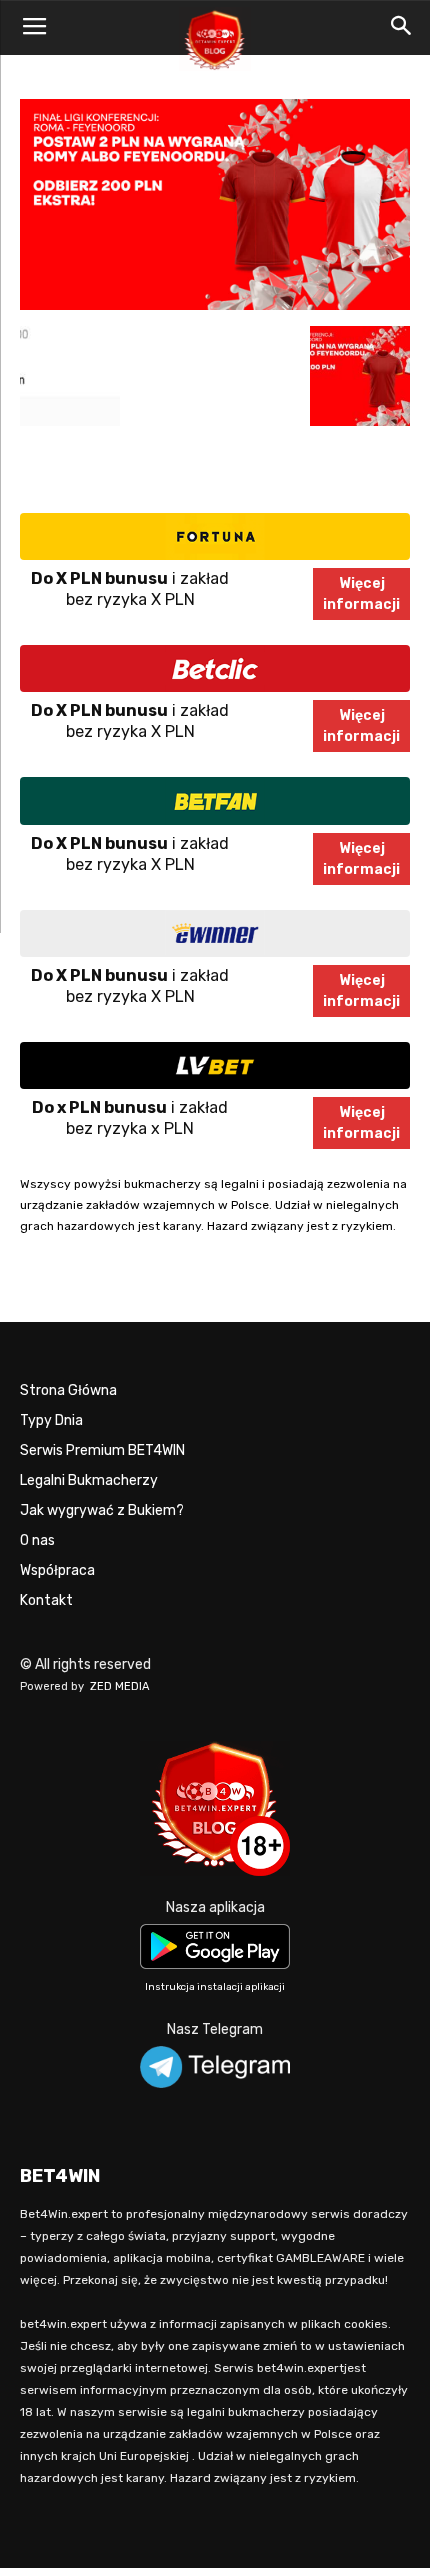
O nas (37, 1540)
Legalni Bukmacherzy (89, 1480)
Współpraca (57, 1570)
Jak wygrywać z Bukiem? (102, 1510)
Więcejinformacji (361, 594)
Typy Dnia (51, 1420)
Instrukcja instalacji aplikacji (215, 1987)
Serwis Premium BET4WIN (102, 1450)
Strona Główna (68, 1390)
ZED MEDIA (120, 1686)
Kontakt (46, 1600)
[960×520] (215, 305)
